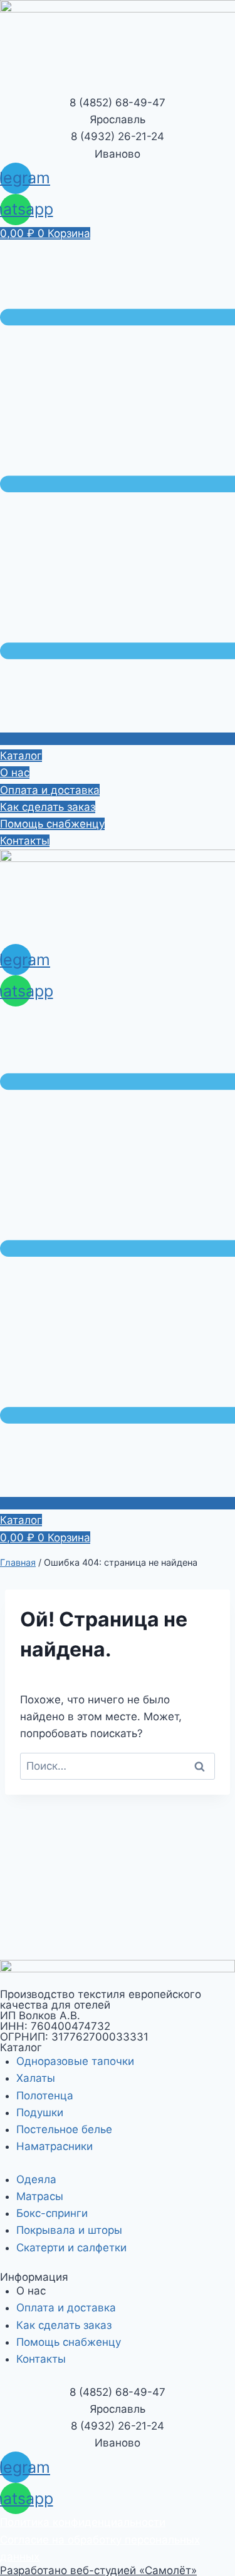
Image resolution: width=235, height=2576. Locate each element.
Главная (18, 1562)
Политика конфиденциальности (83, 2522)
